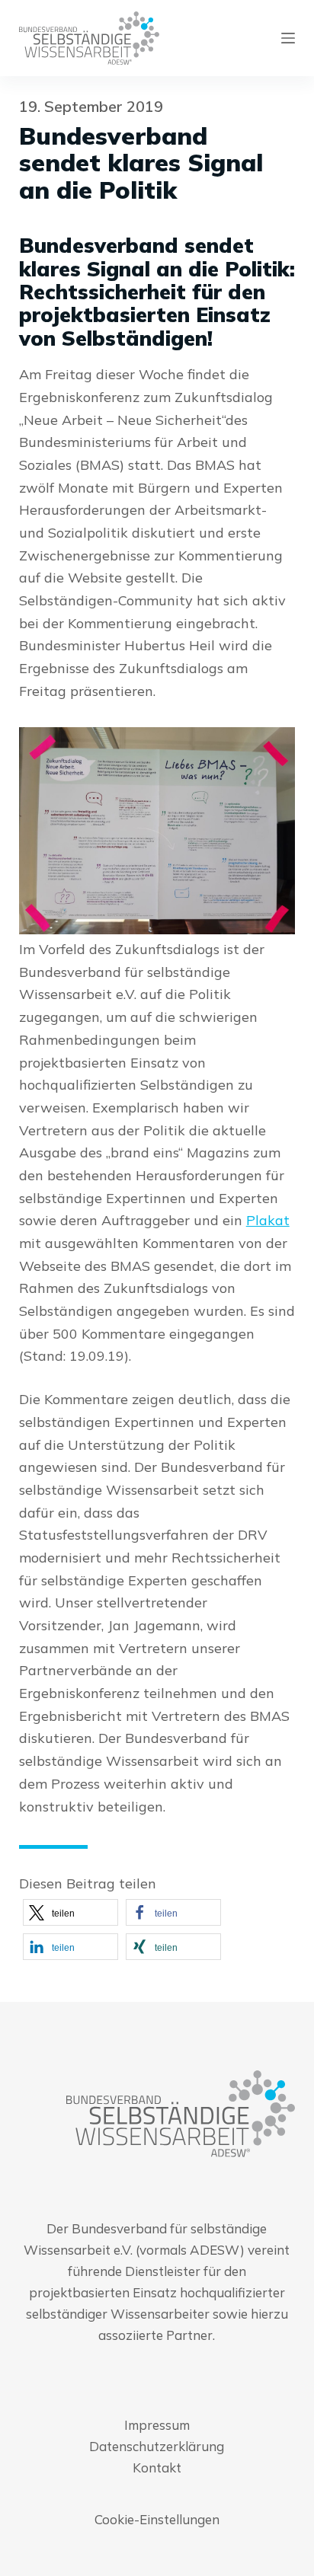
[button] (70, 1912)
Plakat (268, 1220)
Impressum (157, 2425)
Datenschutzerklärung (157, 2446)
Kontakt (157, 2467)
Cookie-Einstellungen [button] (157, 2519)
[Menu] (288, 38)
